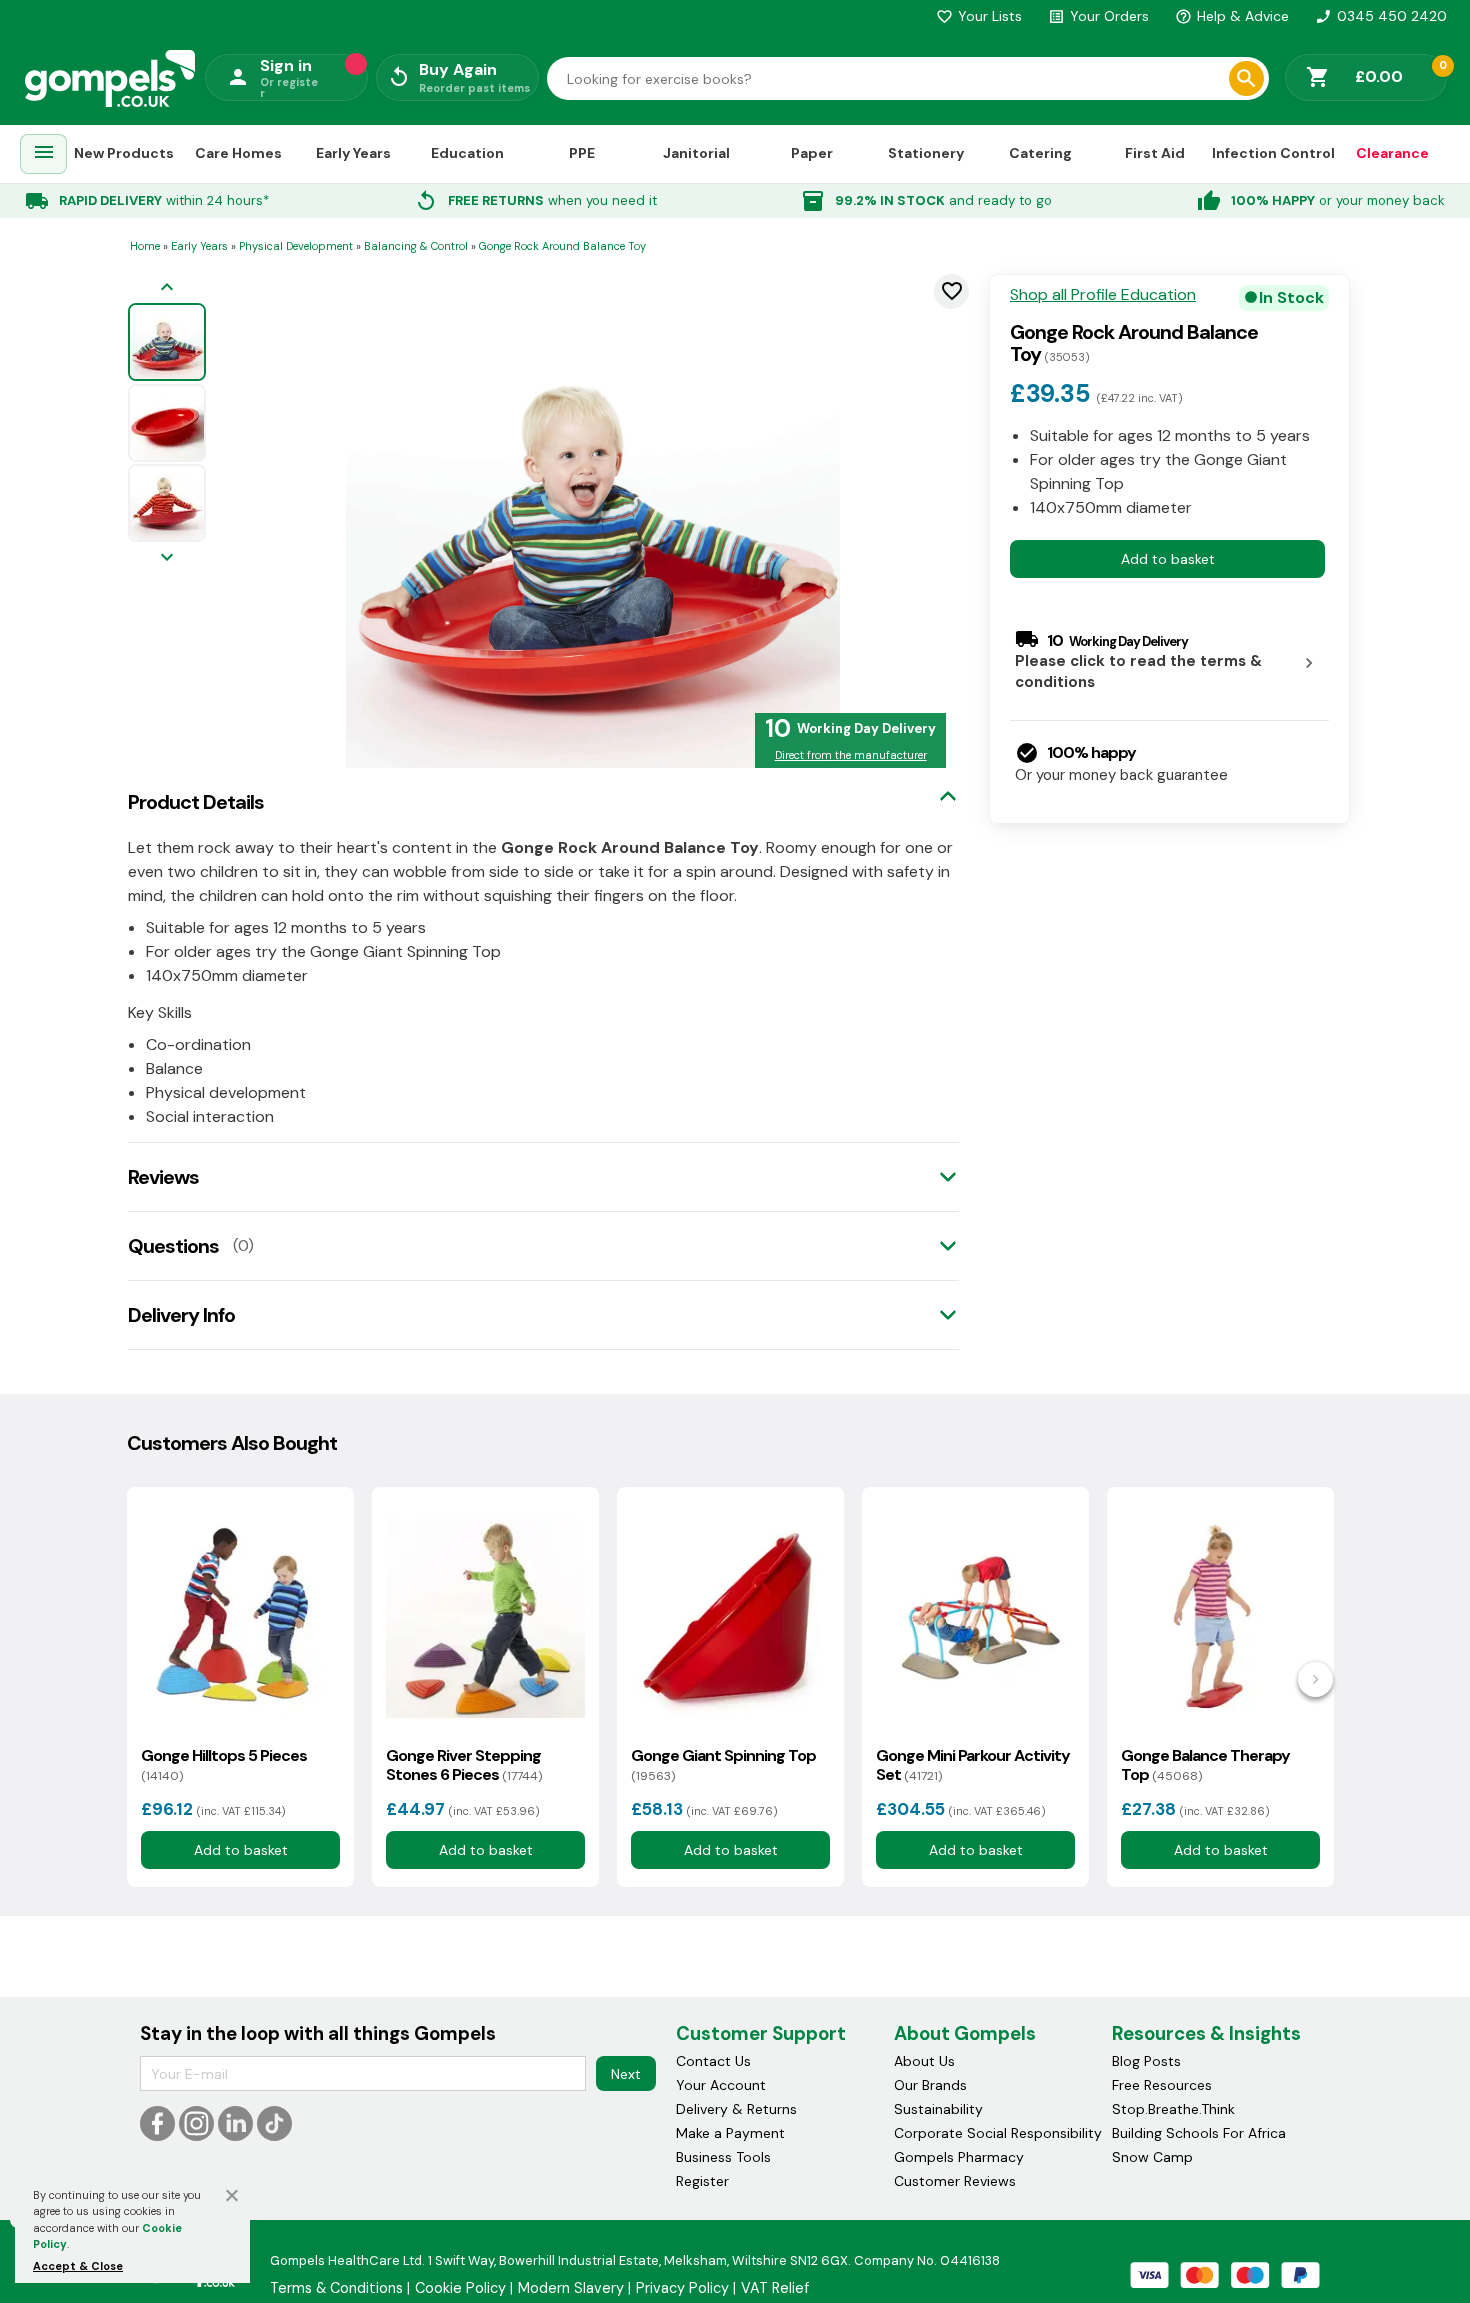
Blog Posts (1146, 2061)
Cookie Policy (460, 2288)
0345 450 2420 (1381, 16)
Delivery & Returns (736, 2109)
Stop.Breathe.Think (1173, 2109)
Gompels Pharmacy (959, 2157)
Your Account (721, 2085)
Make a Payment (730, 2133)
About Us (924, 2061)
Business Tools (723, 2157)
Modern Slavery (571, 2288)
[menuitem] (44, 154)
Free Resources (1162, 2085)
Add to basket (1168, 559)
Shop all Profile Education (1103, 295)
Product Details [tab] (196, 802)
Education (467, 153)
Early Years (353, 153)
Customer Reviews (955, 2181)
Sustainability (938, 2109)
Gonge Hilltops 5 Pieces (224, 1765)
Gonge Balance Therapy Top (1205, 1765)
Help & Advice (1232, 16)
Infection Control (1273, 153)
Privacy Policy (682, 2288)
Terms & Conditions (336, 2288)
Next (626, 2074)
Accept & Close (78, 2266)
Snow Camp (1152, 2157)
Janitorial (696, 153)
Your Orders (1098, 16)
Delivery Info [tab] (181, 1315)
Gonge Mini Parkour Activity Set (973, 1765)
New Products (124, 153)
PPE (582, 153)
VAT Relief (775, 2288)
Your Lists (979, 16)
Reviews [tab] (163, 1177)
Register (702, 2181)
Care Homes (238, 153)
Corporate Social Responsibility (998, 2133)
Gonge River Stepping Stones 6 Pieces (464, 1765)
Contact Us (713, 2061)
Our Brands (930, 2085)
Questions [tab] (173, 1246)
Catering (1040, 153)
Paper (812, 153)
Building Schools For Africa (1199, 2133)
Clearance (1392, 153)
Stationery (926, 153)
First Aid (1155, 153)
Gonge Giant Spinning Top (723, 1765)
